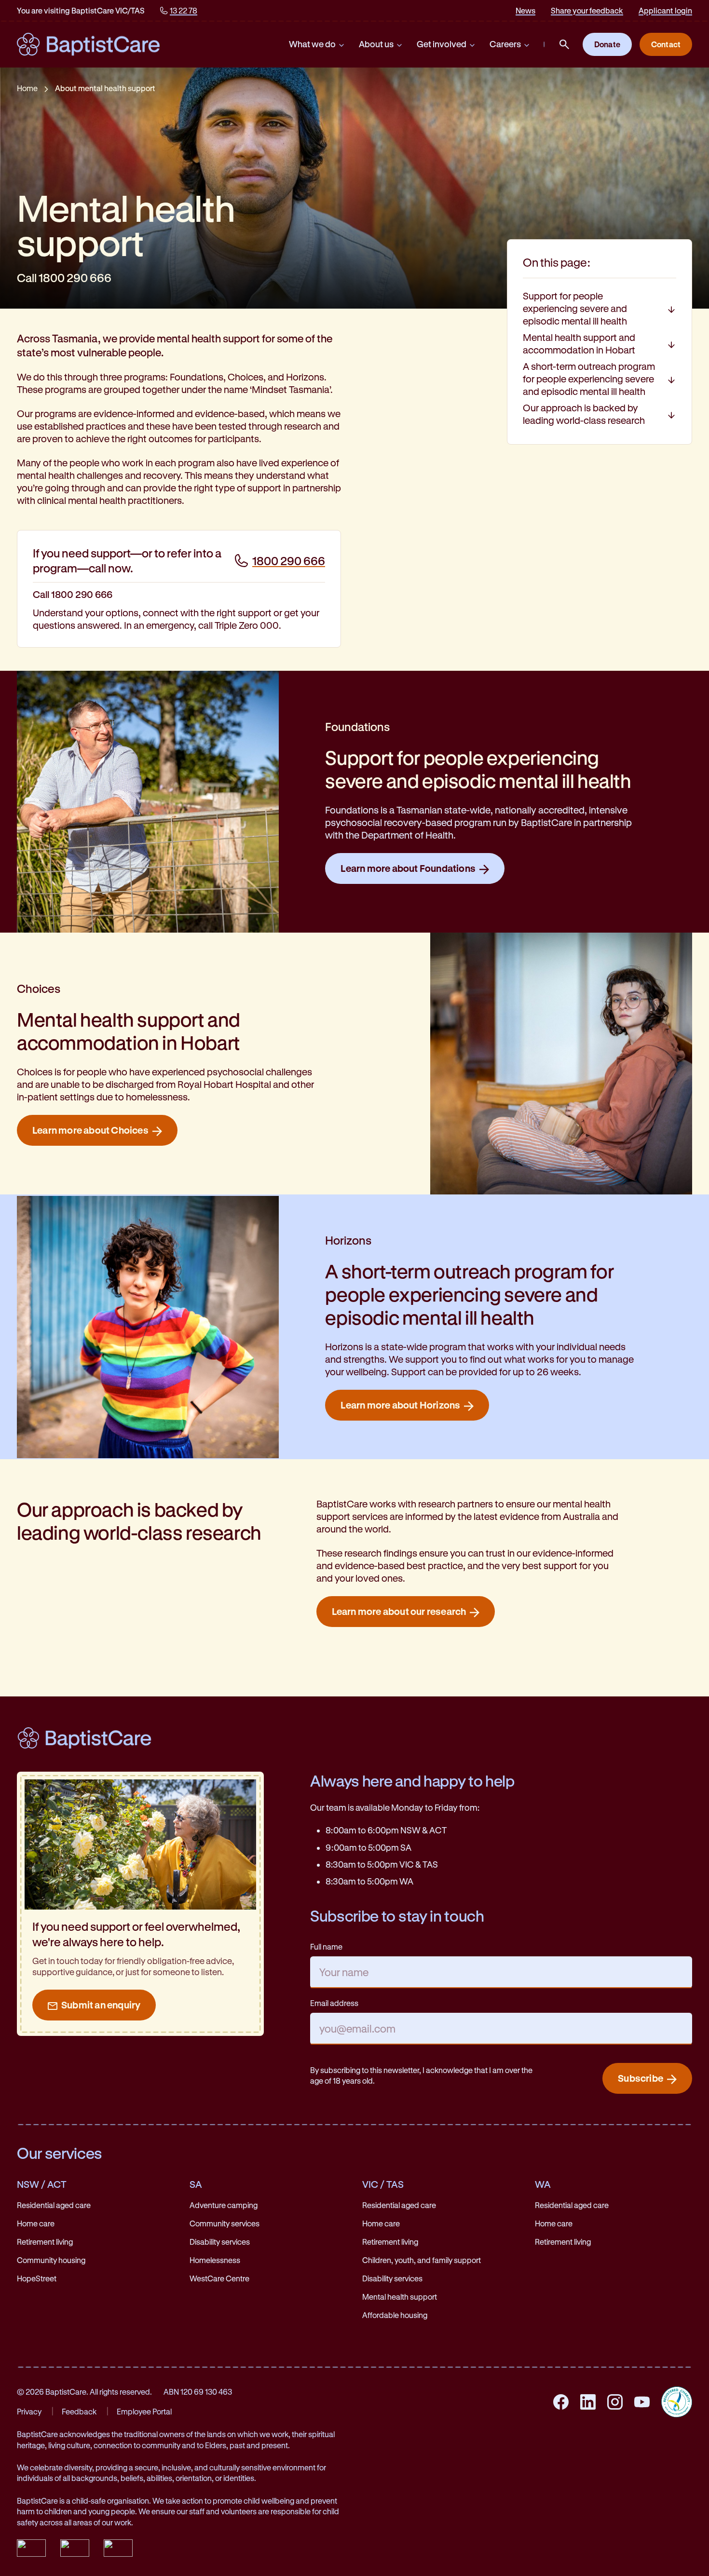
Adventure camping (224, 2205)
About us (376, 44)
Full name (326, 1946)
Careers (505, 44)
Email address (334, 2003)
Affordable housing (395, 2315)
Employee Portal (144, 2411)
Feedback (79, 2411)
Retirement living (45, 2242)
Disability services (220, 2242)
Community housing (51, 2260)
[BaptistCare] (88, 44)
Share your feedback (587, 10)
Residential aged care (54, 2205)
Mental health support (400, 2297)
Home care (36, 2223)
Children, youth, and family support (422, 2260)
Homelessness (215, 2260)
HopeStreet (37, 2278)
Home (27, 88)
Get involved (442, 44)
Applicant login (665, 10)
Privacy (29, 2411)
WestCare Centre (219, 2278)
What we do (312, 44)
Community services (225, 2223)
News (525, 10)
